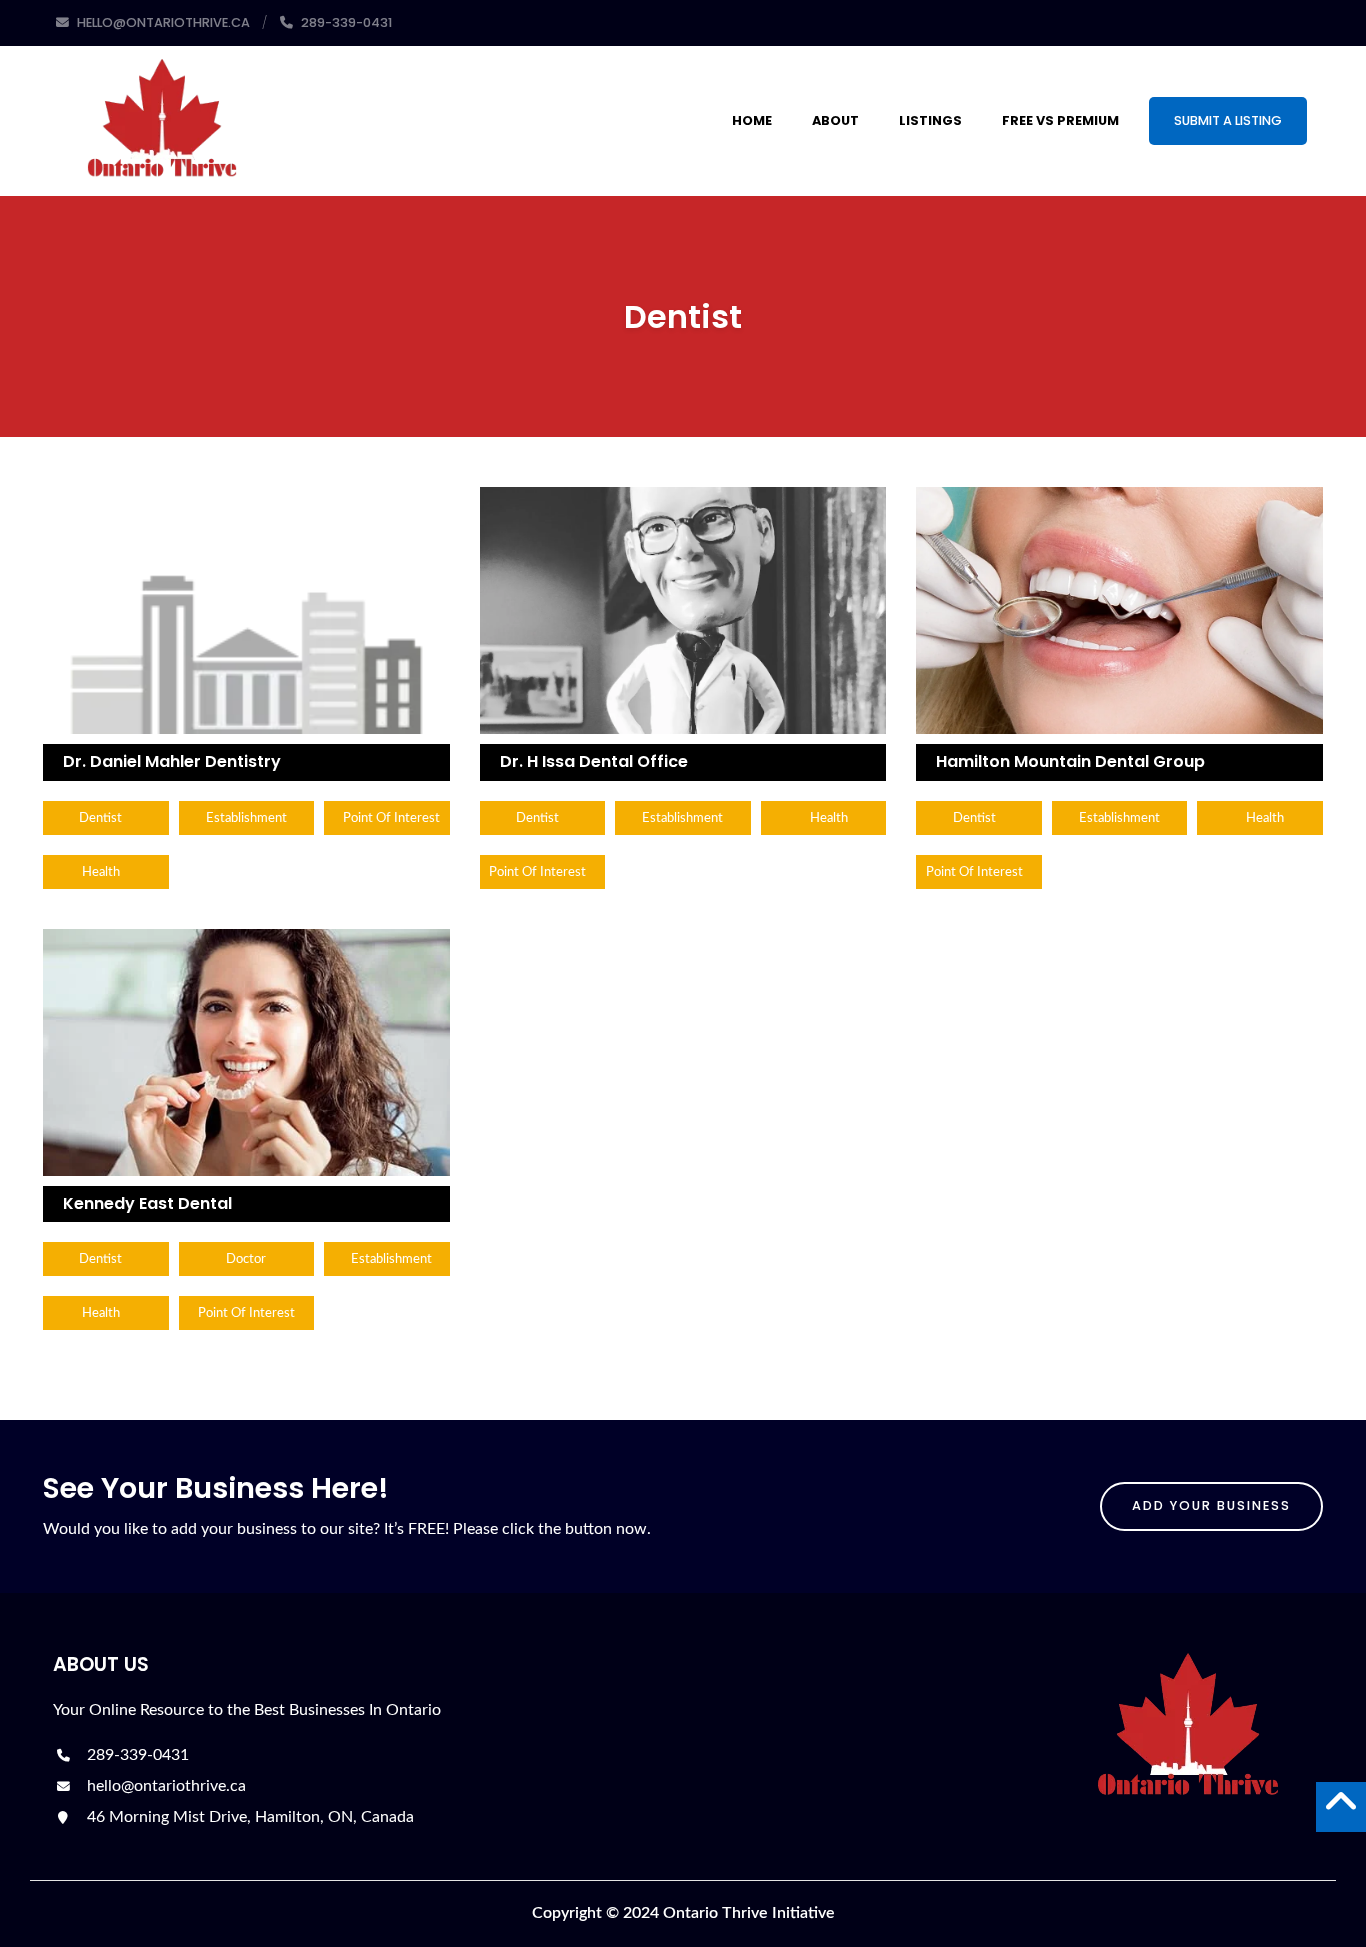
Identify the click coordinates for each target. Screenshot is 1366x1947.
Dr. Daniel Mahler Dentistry (172, 761)
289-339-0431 (136, 1755)
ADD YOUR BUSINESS (1211, 1505)
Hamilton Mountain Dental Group (1070, 761)
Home (752, 120)
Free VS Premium (1060, 120)
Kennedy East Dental (147, 1203)
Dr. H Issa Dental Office (594, 761)
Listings (930, 120)
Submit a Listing (1228, 120)
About (835, 120)
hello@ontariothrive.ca (164, 1786)
